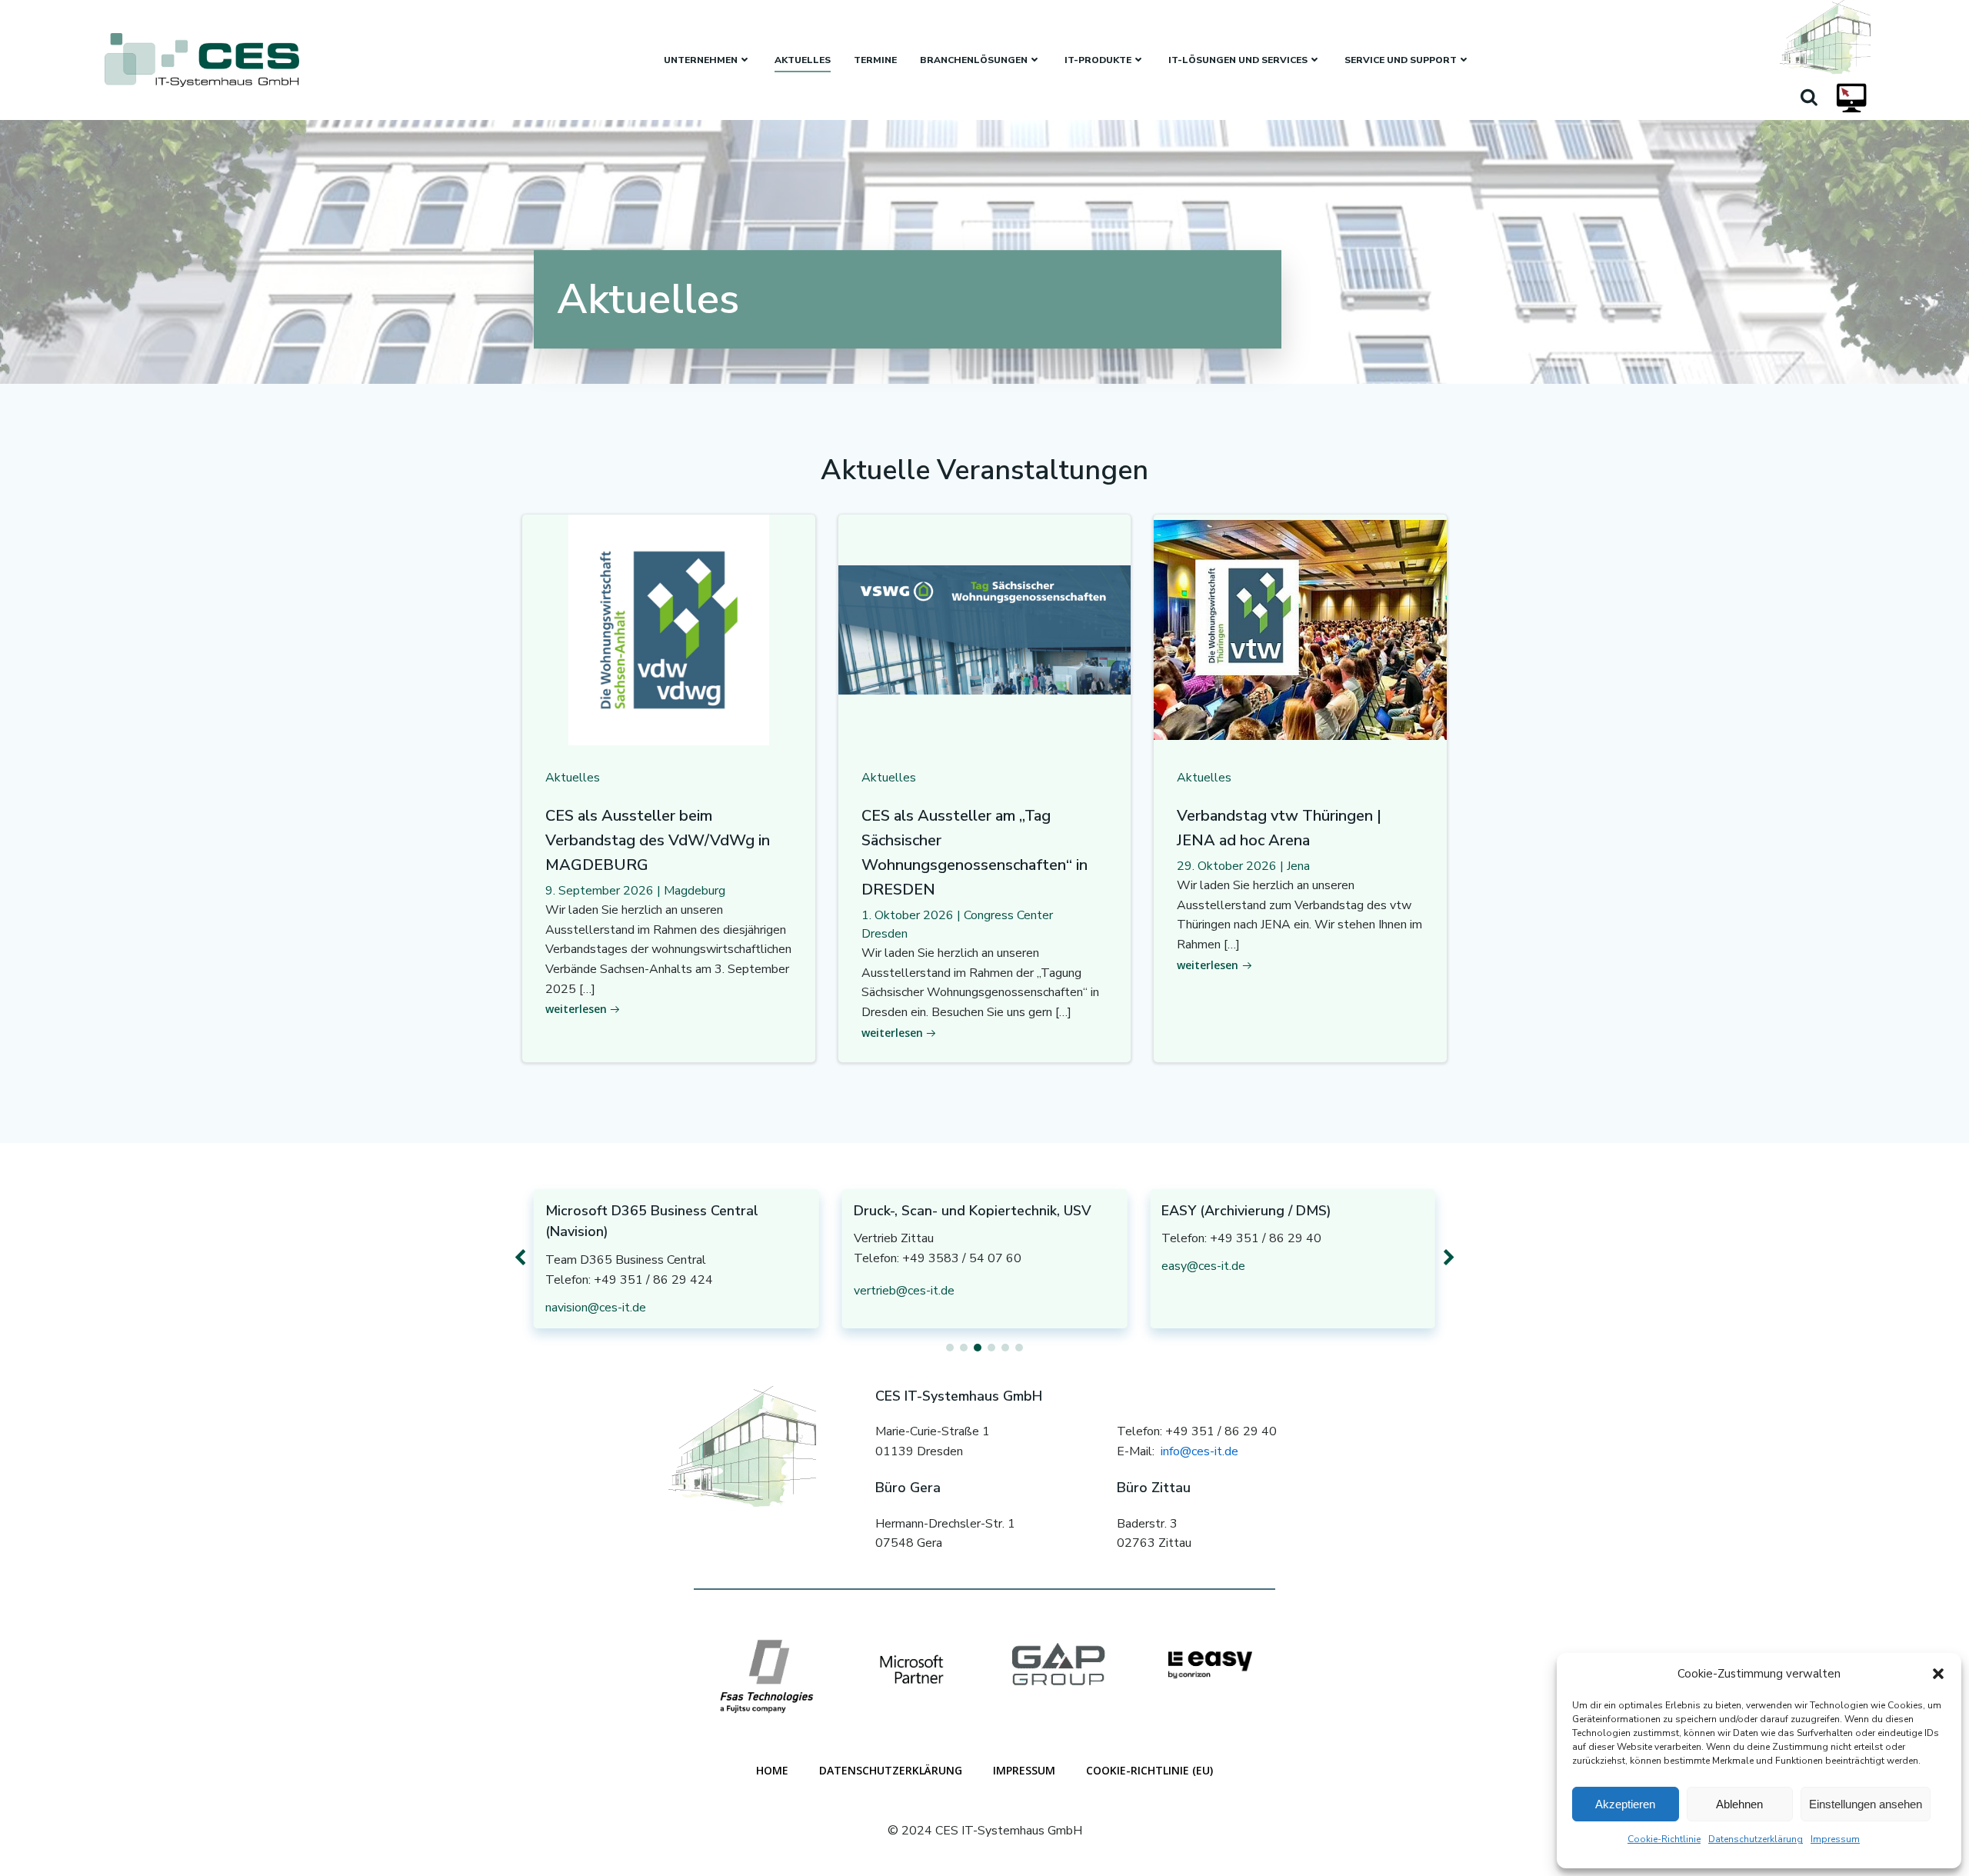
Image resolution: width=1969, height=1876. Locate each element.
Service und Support (1401, 60)
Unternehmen (701, 60)
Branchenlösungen (974, 60)
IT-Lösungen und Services (1238, 60)
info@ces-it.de (1199, 1451)
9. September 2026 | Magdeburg (635, 891)
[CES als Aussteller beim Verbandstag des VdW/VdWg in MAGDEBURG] (669, 629)
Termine (875, 60)
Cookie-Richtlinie (1664, 1839)
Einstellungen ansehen (1866, 1804)
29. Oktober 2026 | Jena (1243, 866)
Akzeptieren (1625, 1804)
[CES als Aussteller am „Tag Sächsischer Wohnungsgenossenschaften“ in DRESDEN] (985, 629)
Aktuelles (803, 60)
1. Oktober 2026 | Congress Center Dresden (957, 925)
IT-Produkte (1098, 60)
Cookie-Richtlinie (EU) (1149, 1770)
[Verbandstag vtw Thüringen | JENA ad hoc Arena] (1300, 629)
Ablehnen (1739, 1804)
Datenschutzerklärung (1756, 1839)
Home (772, 1770)
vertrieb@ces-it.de (904, 1291)
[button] (1938, 1674)
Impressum (1835, 1839)
